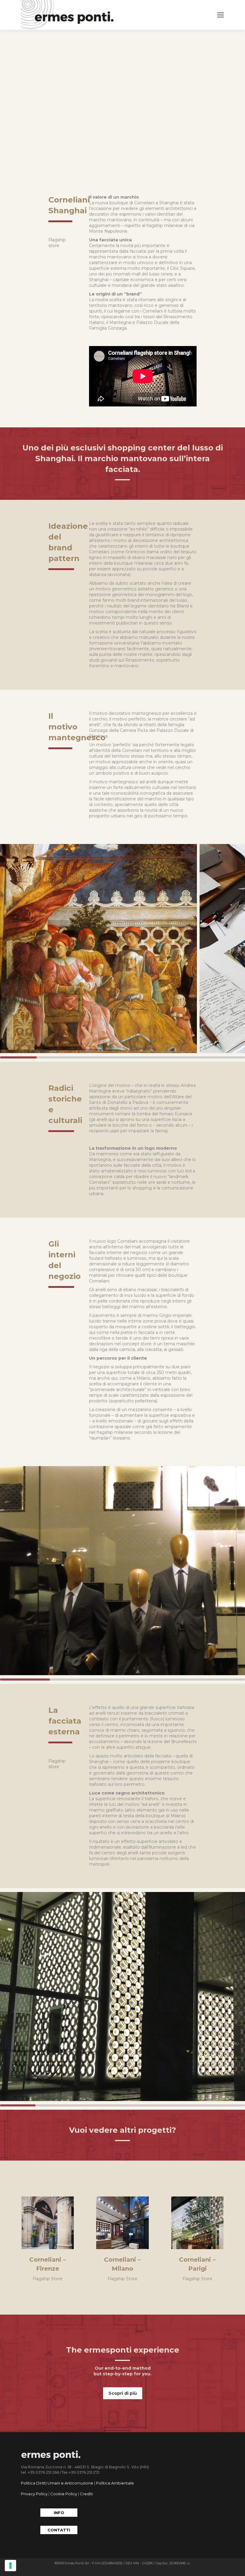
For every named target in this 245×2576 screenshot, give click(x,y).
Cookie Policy (64, 2494)
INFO (59, 2513)
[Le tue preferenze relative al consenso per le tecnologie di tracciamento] (10, 2566)
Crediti (86, 2494)
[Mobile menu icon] (220, 15)
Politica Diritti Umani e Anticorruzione (57, 2483)
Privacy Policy (34, 2494)
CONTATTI (59, 2530)
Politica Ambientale (115, 2483)
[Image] (48, 2223)
